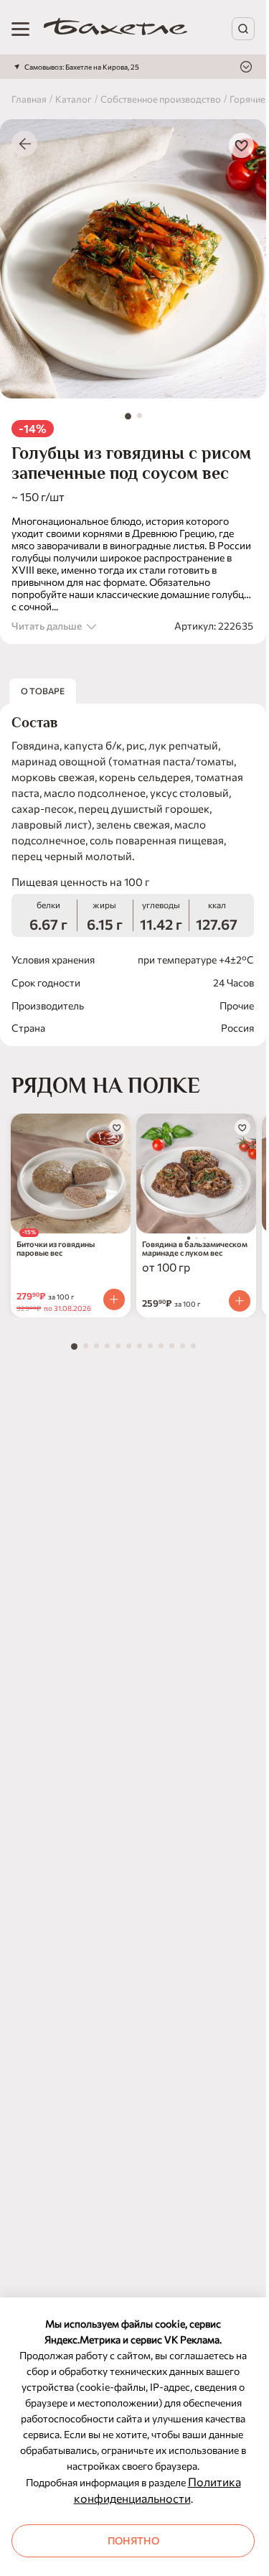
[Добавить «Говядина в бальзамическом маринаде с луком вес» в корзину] (240, 1301)
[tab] (128, 416)
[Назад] (24, 144)
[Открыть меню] (20, 29)
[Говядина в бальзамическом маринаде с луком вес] (196, 1173)
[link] (115, 29)
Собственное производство (161, 99)
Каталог (74, 99)
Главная (29, 99)
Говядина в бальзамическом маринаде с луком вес (195, 1249)
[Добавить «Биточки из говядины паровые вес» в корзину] (114, 1299)
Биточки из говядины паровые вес (56, 1249)
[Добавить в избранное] (241, 145)
